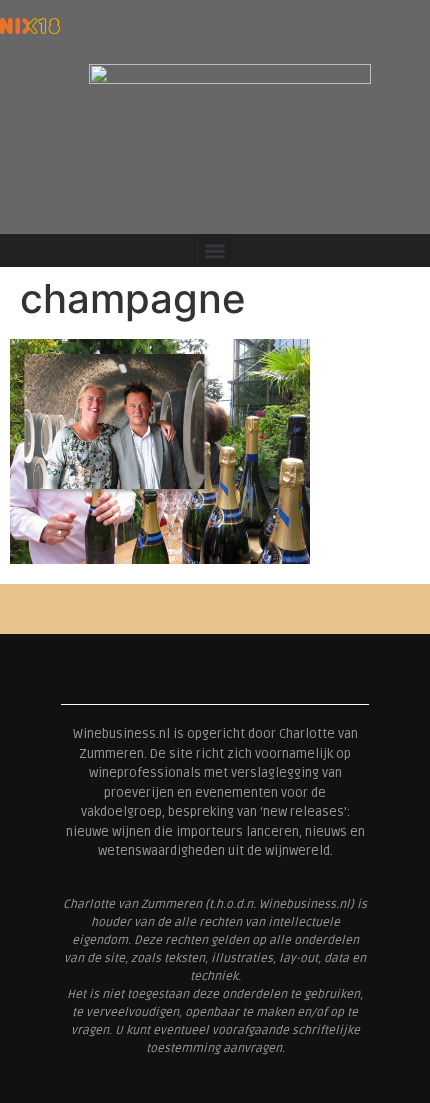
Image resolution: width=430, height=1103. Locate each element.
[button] (215, 250)
